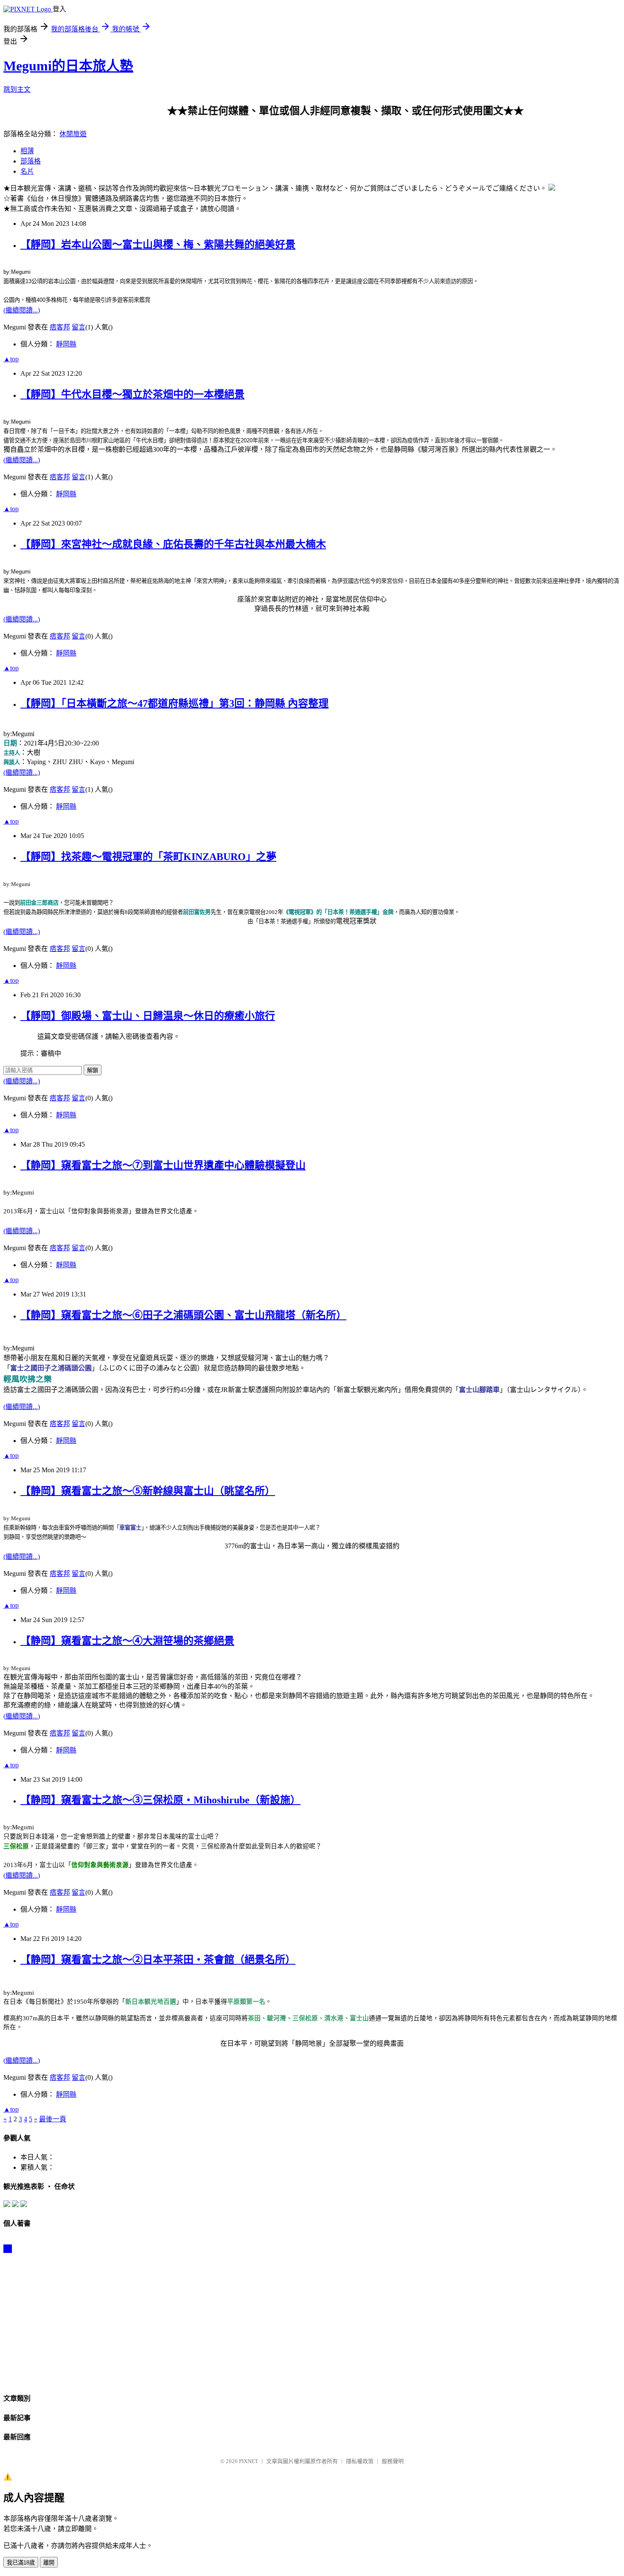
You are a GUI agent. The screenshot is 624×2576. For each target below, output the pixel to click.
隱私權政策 (360, 2461)
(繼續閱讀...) (22, 310)
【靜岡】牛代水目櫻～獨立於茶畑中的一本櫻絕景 (132, 394)
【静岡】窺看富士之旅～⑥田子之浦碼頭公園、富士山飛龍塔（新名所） (183, 1315)
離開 (49, 2563)
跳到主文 (17, 89)
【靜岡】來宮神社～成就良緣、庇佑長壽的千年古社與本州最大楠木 (173, 544)
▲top (11, 359)
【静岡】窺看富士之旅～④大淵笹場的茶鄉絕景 (127, 1641)
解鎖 (93, 1070)
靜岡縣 (66, 344)
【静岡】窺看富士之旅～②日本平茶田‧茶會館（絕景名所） (158, 1960)
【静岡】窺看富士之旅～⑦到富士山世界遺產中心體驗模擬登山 (163, 1165)
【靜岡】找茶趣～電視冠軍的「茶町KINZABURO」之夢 (148, 857)
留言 (79, 327)
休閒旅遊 (73, 134)
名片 (27, 171)
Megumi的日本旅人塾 (68, 66)
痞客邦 (60, 327)
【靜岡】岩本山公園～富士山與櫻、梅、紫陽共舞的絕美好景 (158, 245)
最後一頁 (53, 2119)
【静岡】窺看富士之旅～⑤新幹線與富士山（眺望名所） (148, 1491)
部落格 (31, 161)
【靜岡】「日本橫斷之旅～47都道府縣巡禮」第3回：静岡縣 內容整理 (174, 703)
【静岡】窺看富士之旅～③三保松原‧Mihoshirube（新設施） (160, 1800)
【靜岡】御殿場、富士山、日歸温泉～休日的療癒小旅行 (148, 1016)
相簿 (27, 151)
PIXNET (249, 2461)
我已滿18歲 (21, 2563)
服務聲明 (393, 2461)
